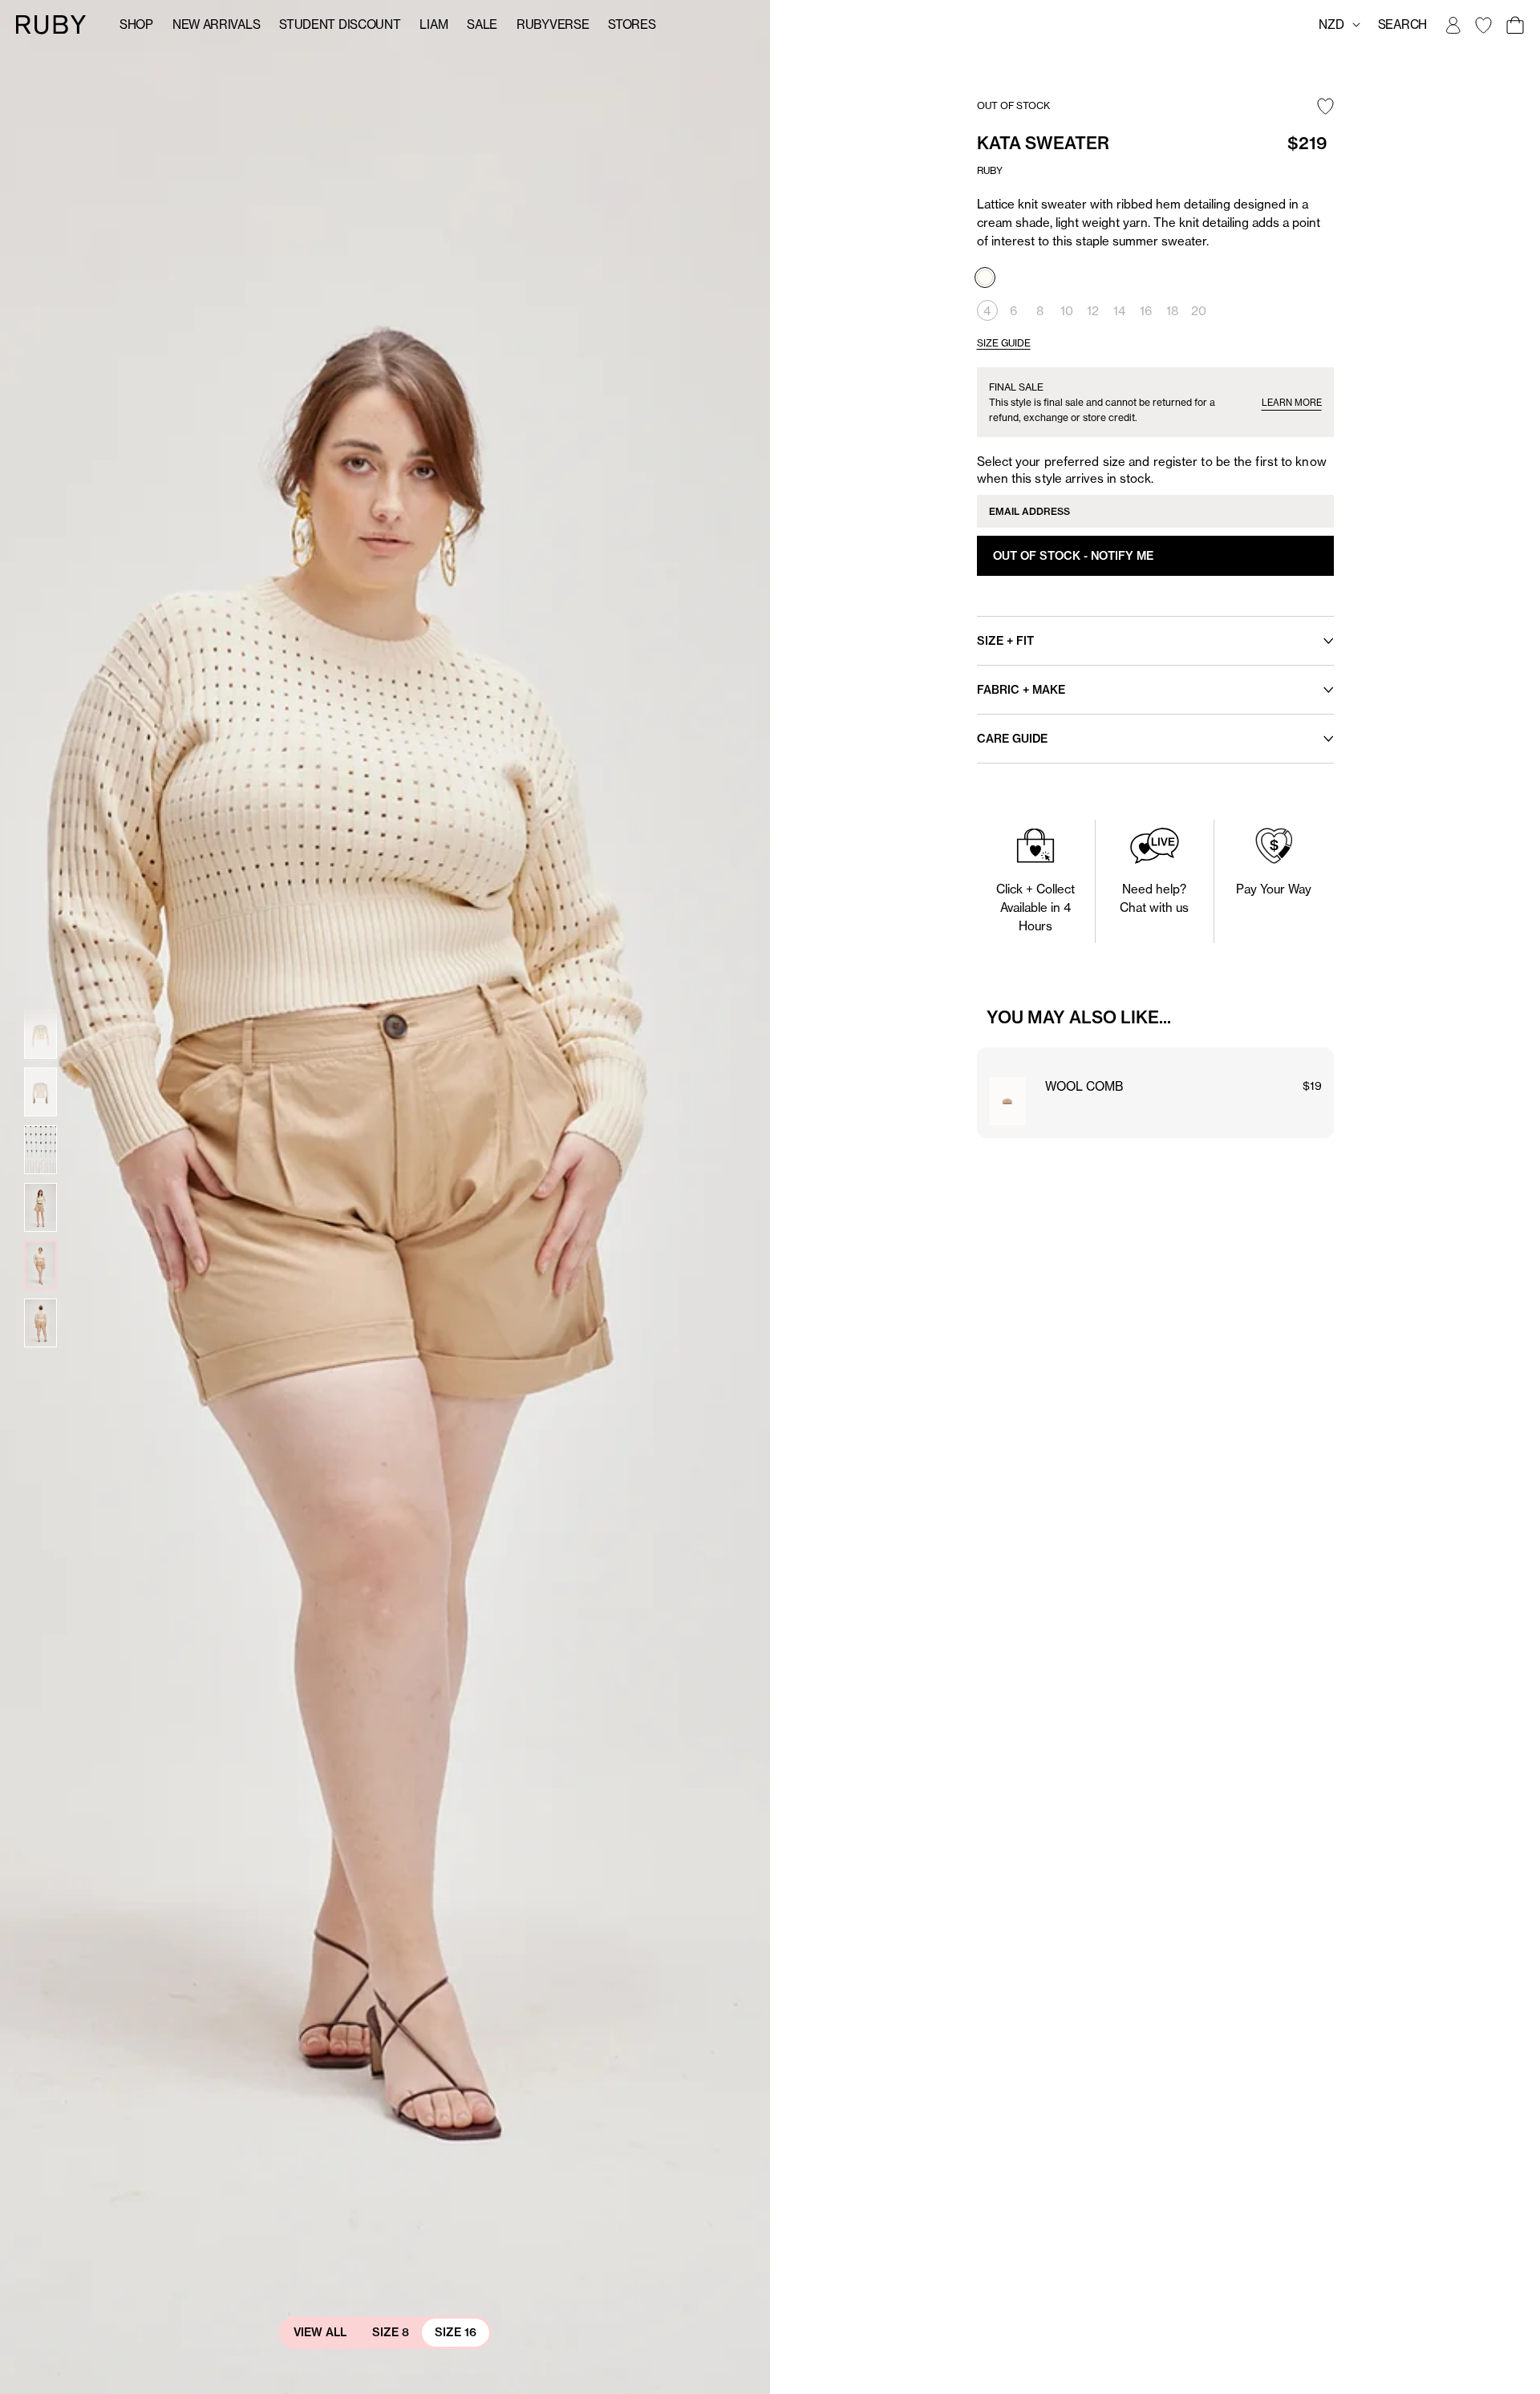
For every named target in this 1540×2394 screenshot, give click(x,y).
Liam (434, 24)
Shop (136, 24)
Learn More (1292, 403)
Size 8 (391, 2332)
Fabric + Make (1021, 690)
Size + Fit (1005, 641)
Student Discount (340, 24)
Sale (482, 24)
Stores (632, 24)
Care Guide (1012, 739)
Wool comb (1084, 1086)
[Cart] (1514, 25)
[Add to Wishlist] (1325, 107)
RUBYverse (553, 24)
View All (320, 2332)
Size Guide (1004, 343)
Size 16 (456, 2332)
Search (1402, 24)
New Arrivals (216, 24)
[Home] (51, 24)
